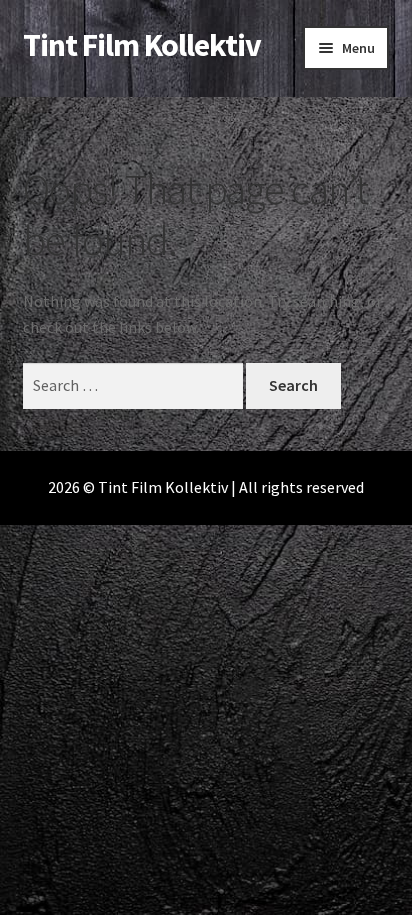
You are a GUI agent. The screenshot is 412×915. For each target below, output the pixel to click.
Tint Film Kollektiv (142, 45)
